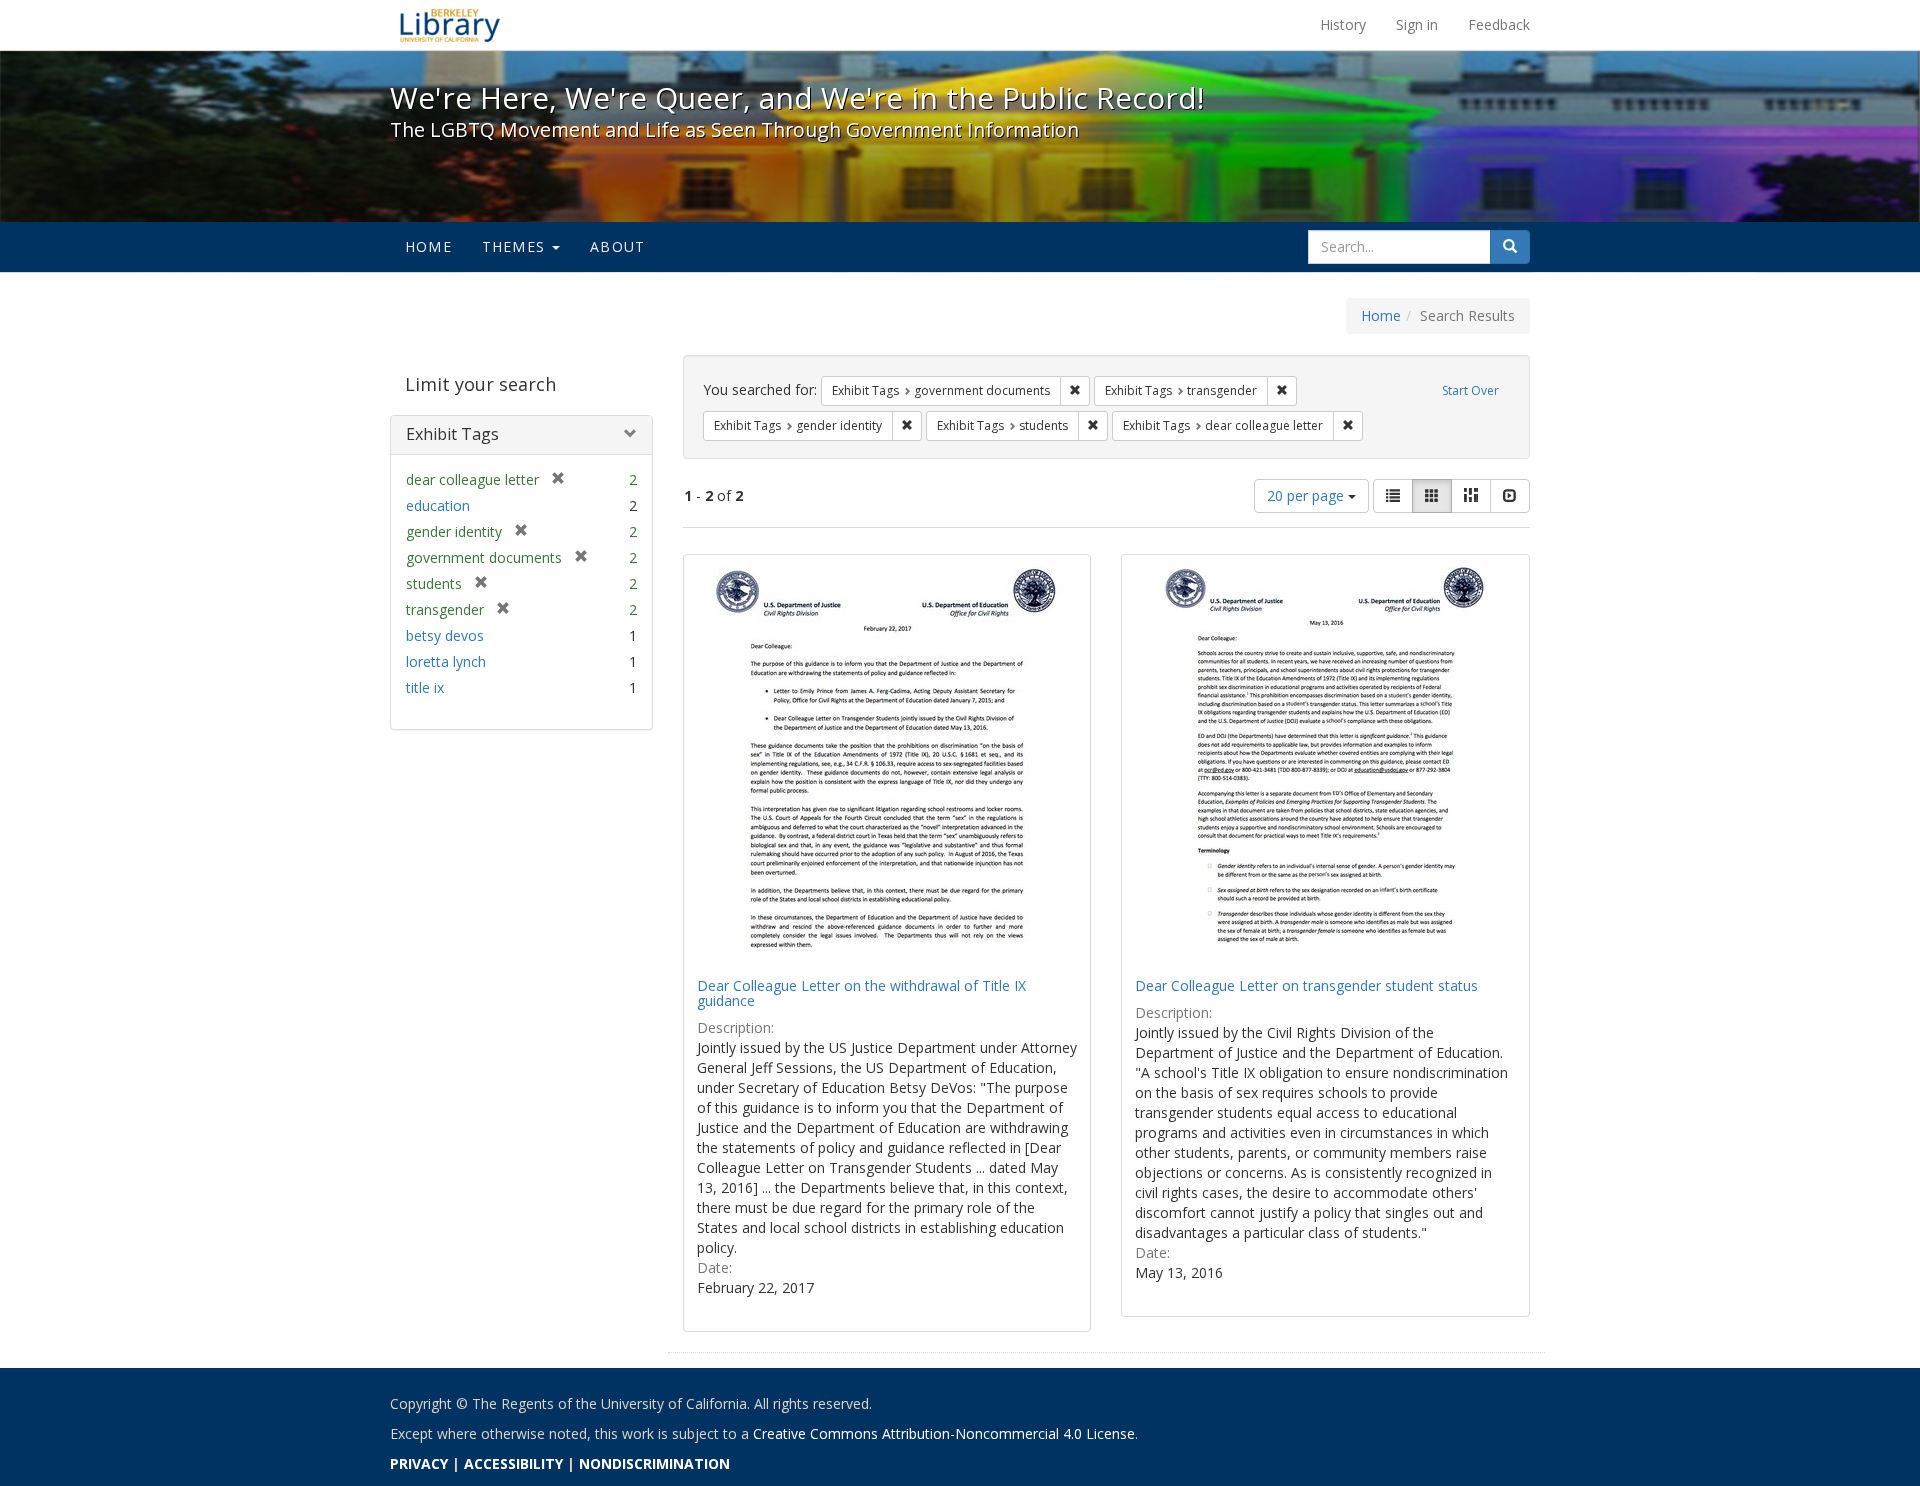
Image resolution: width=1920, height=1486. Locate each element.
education (438, 505)
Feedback (1499, 24)
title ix (425, 687)
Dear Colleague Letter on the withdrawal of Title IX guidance (861, 993)
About (617, 246)
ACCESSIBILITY (513, 1463)
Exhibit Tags (452, 434)
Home (428, 246)
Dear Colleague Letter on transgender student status (1306, 985)
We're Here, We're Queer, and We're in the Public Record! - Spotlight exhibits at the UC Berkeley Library (450, 25)
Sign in (1417, 24)
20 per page (1307, 495)
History (1343, 24)
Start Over (1470, 390)
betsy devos (445, 635)
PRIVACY (419, 1463)
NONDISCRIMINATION (654, 1463)
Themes (516, 246)
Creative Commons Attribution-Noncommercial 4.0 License (944, 1433)
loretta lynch (446, 661)
